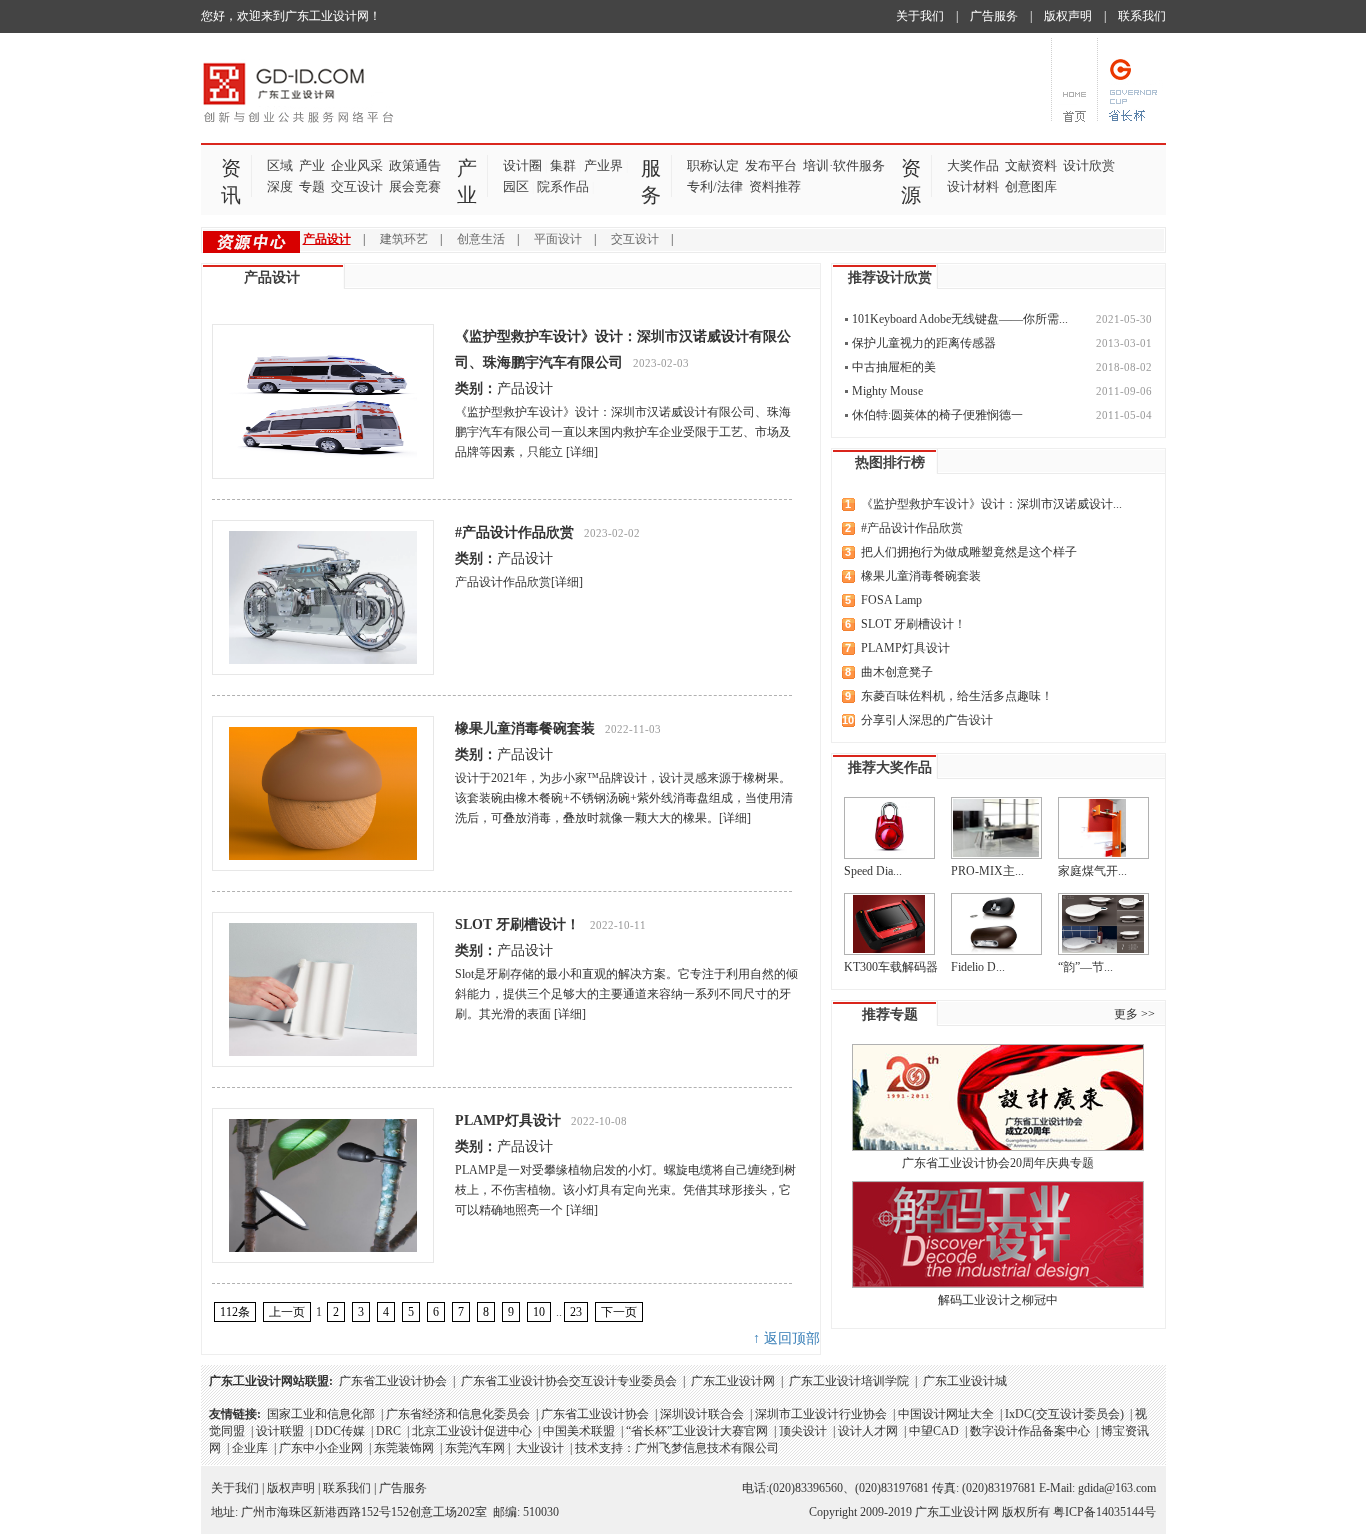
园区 (516, 186)
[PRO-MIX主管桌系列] (996, 828)
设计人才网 (868, 1431)
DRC (388, 1431)
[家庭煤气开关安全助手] (1103, 828)
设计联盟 (280, 1431)
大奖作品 (973, 165)
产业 (312, 165)
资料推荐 (775, 186)
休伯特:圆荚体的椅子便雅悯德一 (937, 415)
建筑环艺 (404, 239)
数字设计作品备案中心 (1030, 1431)
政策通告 (415, 165)
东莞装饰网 (404, 1448)
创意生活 (481, 239)
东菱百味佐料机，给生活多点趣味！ (957, 696)
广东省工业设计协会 (393, 1381)
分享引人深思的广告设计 (927, 720)
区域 (280, 165)
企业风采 (357, 165)
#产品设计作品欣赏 (514, 532)
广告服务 (994, 16)
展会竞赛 (415, 186)
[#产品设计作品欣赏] (323, 597)
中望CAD (934, 1431)
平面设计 (558, 239)
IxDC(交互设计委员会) (1064, 1414)
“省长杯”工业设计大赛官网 (697, 1431)
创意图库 (1031, 186)
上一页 (287, 1312)
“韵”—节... (1085, 967)
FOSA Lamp (891, 600)
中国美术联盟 (579, 1431)
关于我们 (920, 16)
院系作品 (563, 186)
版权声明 (1068, 16)
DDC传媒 (340, 1431)
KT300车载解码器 (891, 967)
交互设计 (357, 186)
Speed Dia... (873, 871)
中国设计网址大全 (946, 1414)
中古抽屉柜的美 (894, 367)
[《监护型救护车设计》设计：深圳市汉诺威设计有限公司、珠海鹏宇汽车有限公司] (323, 401)
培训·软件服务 (844, 165)
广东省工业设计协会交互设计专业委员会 (569, 1381)
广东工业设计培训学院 (849, 1381)
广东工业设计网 (733, 1381)
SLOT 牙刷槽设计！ (517, 924)
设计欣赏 (1089, 165)
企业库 (250, 1448)
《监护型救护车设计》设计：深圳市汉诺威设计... (991, 504)
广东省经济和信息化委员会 (458, 1414)
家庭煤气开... (1092, 871)
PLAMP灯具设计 (508, 1120)
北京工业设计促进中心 (472, 1431)
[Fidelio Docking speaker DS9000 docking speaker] (996, 924)
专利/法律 (715, 186)
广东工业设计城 (965, 1381)
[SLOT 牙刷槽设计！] (323, 989)
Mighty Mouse (887, 391)
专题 (312, 186)
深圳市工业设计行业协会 (821, 1414)
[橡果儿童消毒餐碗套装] (323, 793)
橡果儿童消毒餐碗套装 (525, 728)
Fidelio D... (978, 967)
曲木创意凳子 (897, 672)
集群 (563, 165)
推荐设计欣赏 (890, 277)
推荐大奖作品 (890, 767)
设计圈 (522, 165)
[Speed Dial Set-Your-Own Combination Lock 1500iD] (889, 828)
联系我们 (1142, 16)
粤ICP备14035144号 (1104, 1512)
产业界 (603, 165)
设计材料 (973, 186)
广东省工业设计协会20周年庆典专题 (998, 1163)
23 (576, 1312)
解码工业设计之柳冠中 (998, 1300)
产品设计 (327, 239)
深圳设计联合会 (702, 1414)
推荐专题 (890, 1014)
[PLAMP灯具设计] (323, 1185)
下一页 (619, 1312)
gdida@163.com (1117, 1488)
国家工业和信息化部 (321, 1414)
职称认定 (713, 165)
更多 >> (1134, 1014)
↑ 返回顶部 (786, 1338)
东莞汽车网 (475, 1448)
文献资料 (1031, 165)
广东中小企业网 (321, 1448)
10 (539, 1312)
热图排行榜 (890, 462)
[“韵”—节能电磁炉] (1103, 924)
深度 (280, 186)
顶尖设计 (803, 1431)
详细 (582, 452)
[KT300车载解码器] (889, 924)
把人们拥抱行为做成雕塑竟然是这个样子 (969, 552)
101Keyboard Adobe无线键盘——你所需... (960, 319)
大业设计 (540, 1448)
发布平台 (771, 165)
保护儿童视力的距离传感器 (924, 343)
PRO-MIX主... (987, 871)
